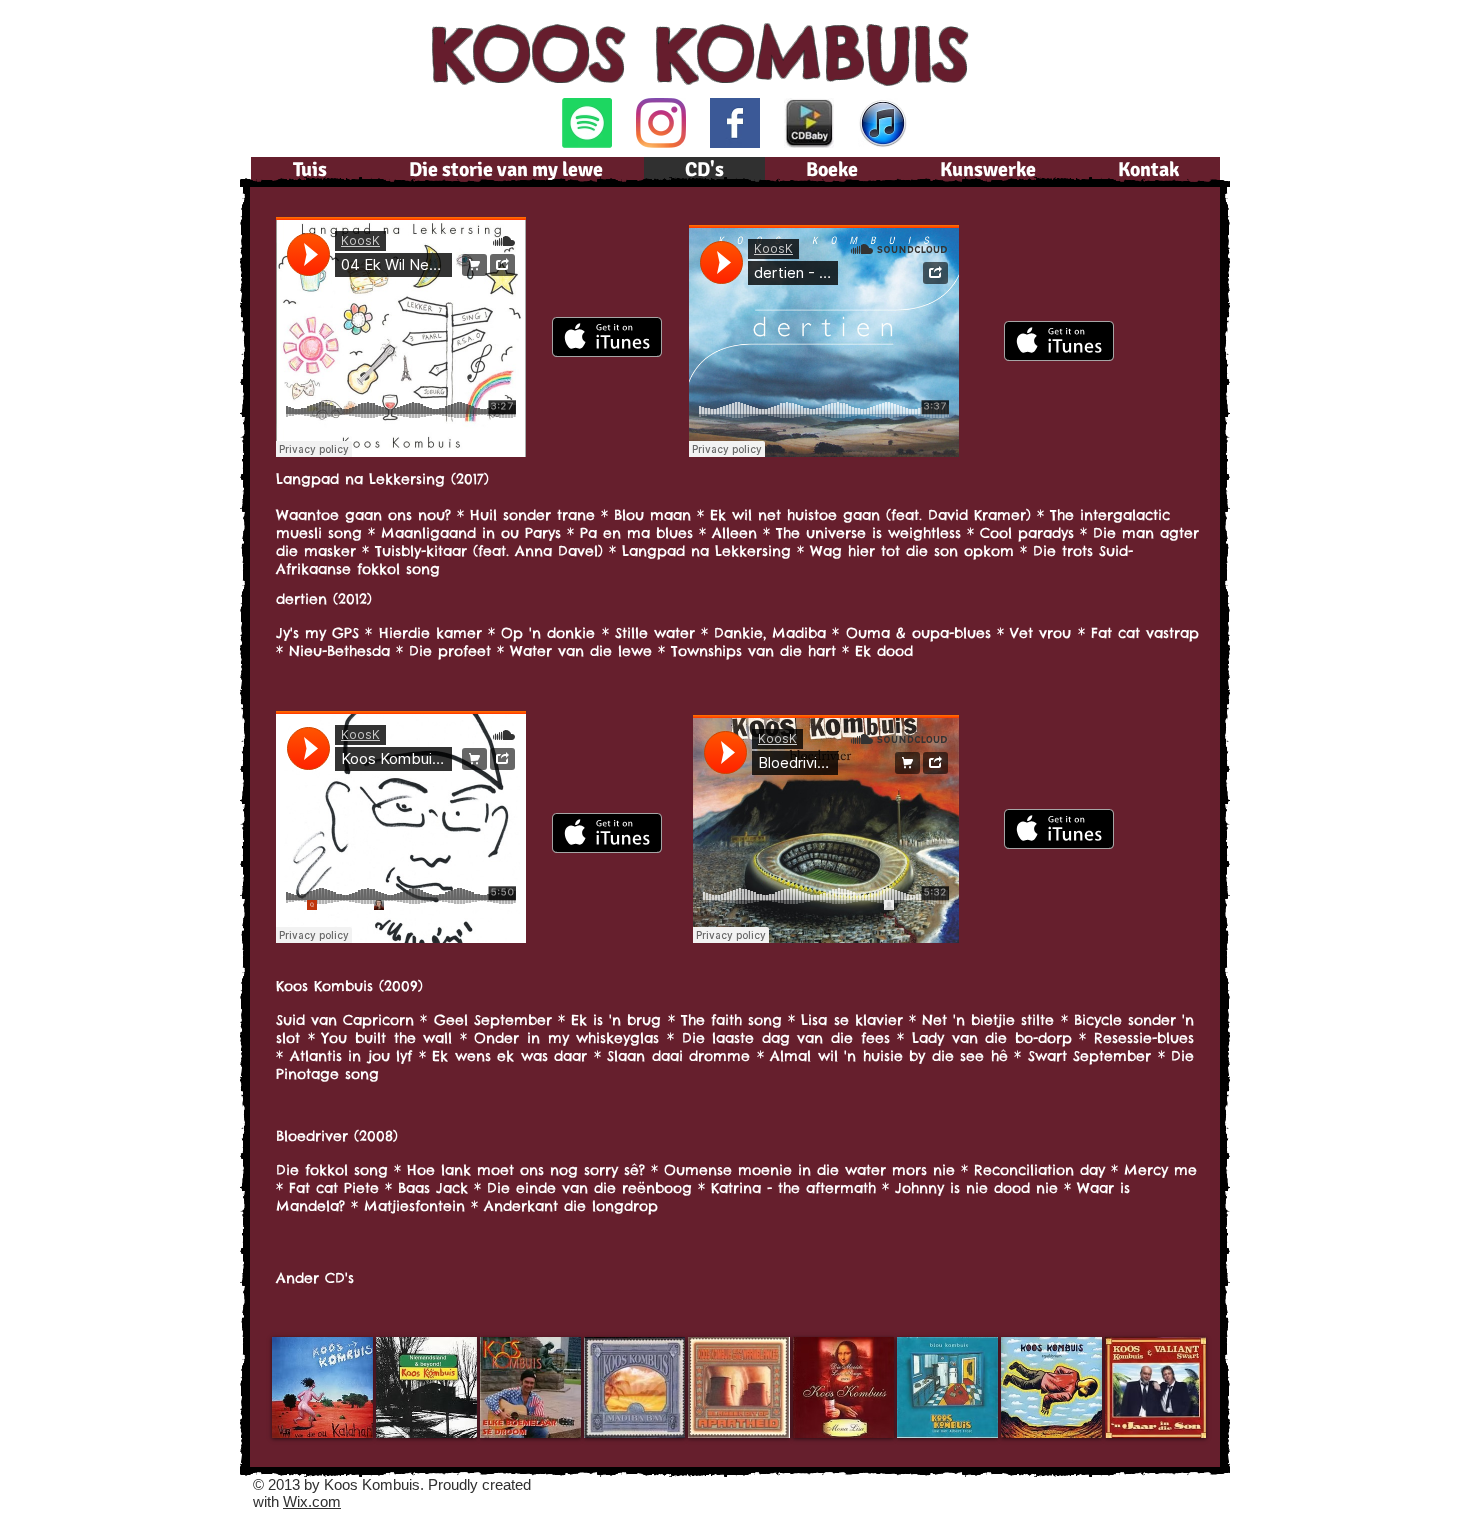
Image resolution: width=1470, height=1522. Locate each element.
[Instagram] (661, 123)
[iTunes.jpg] (883, 123)
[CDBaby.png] (809, 123)
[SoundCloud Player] (401, 337)
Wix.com (312, 1501)
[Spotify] (587, 123)
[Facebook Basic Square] (735, 123)
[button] (322, 1387)
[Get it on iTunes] (607, 337)
